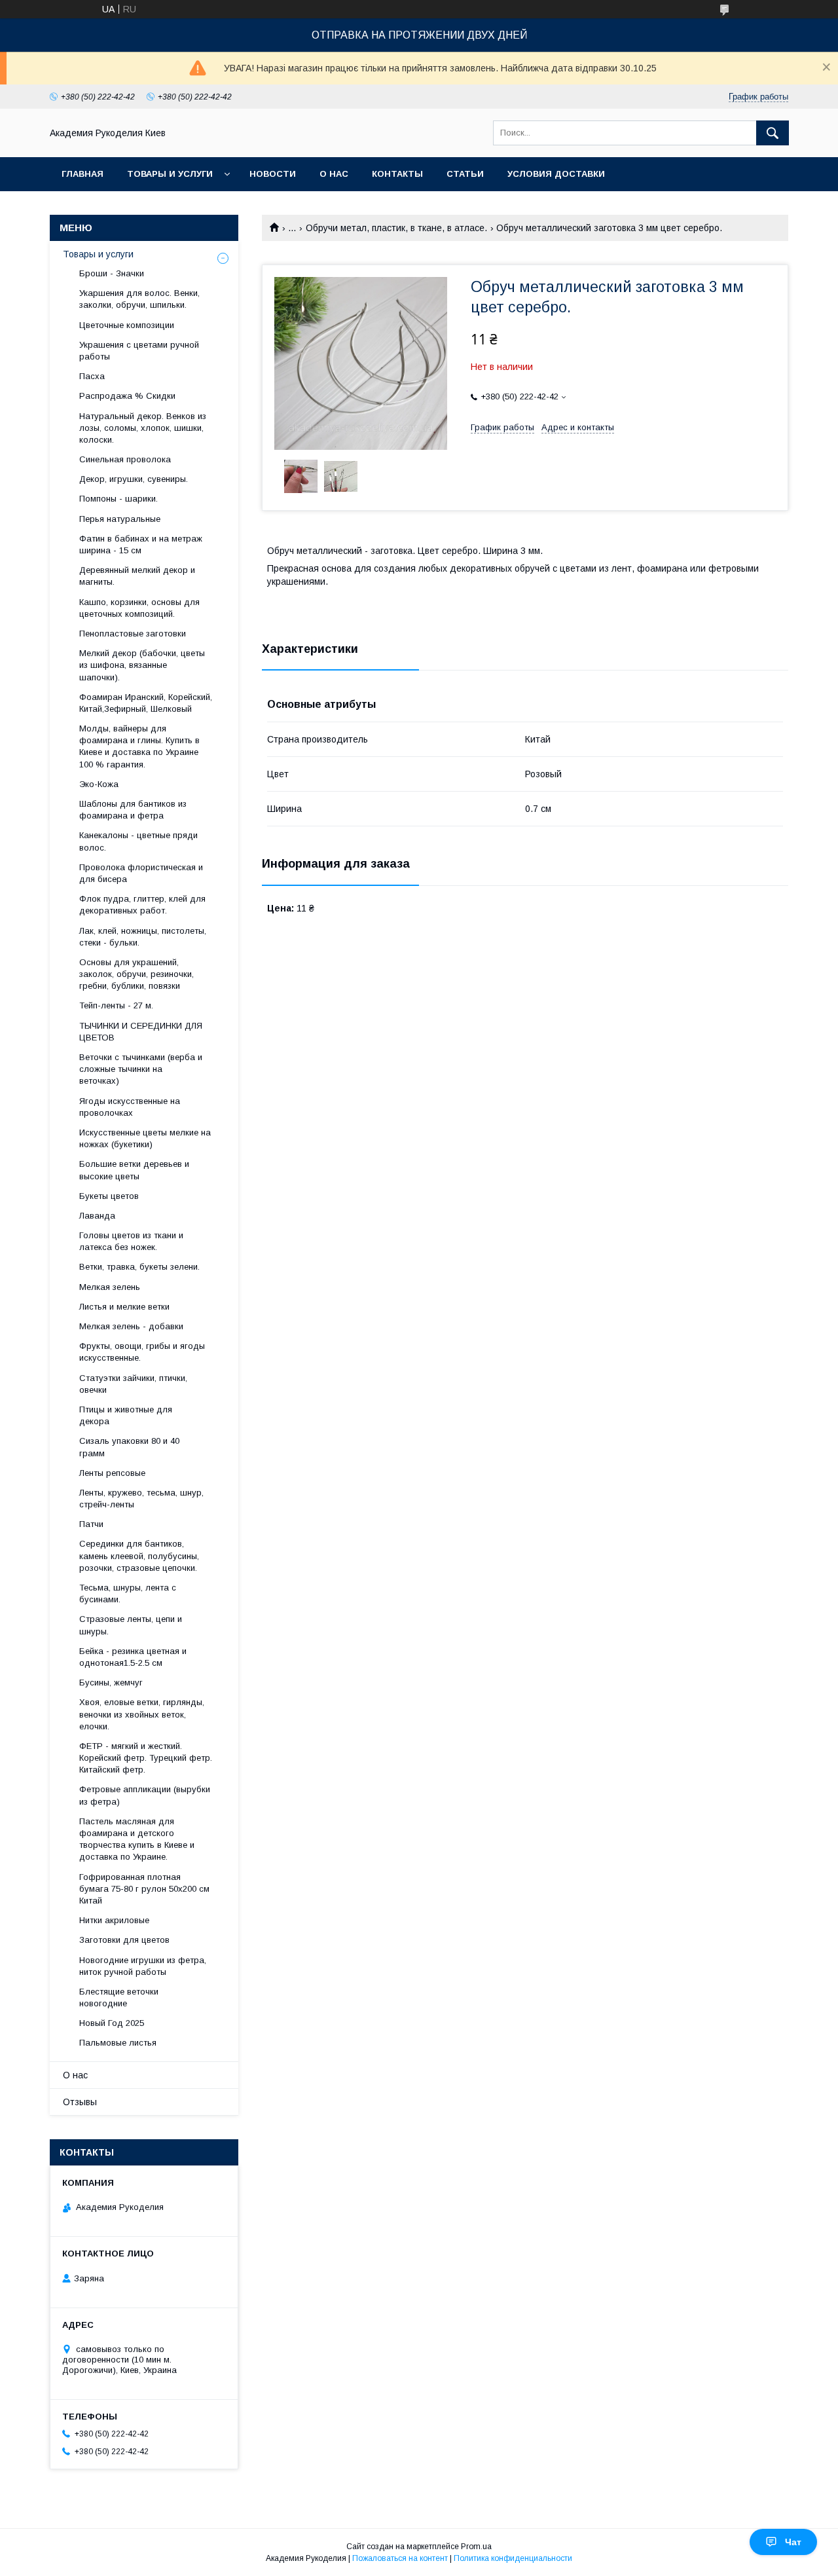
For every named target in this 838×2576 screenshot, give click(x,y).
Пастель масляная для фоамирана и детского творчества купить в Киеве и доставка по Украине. (137, 1839)
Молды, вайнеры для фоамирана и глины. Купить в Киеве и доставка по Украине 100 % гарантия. (139, 746)
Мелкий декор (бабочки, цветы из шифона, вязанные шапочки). (142, 665)
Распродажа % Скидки (127, 396)
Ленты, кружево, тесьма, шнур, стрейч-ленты (141, 1499)
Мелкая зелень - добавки (131, 1326)
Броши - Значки (112, 273)
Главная (82, 174)
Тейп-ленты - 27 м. (116, 1005)
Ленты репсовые (112, 1473)
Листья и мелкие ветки (124, 1307)
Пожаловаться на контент (400, 2558)
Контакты (397, 174)
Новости (273, 174)
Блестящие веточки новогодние (119, 1997)
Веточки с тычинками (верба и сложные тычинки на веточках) (141, 1069)
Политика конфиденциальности (513, 2558)
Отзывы (80, 2102)
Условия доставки (556, 174)
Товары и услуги (170, 174)
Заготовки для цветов (124, 1940)
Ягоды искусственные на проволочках (130, 1107)
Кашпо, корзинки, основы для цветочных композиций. (139, 608)
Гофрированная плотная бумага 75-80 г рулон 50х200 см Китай (144, 1889)
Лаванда (97, 1216)
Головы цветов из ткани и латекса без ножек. (131, 1241)
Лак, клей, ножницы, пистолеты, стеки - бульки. (143, 937)
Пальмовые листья (118, 2043)
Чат (793, 2542)
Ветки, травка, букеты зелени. (139, 1267)
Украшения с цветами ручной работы (139, 351)
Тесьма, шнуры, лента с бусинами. (128, 1593)
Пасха (92, 376)
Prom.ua (476, 2547)
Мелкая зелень (110, 1287)
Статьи (465, 174)
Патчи (91, 1524)
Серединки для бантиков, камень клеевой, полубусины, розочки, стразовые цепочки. (139, 1555)
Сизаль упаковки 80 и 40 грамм (129, 1447)
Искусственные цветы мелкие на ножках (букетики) (145, 1138)
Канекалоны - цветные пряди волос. (138, 841)
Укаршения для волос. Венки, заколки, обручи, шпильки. (139, 299)
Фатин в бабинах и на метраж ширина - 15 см (141, 544)
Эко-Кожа (99, 784)
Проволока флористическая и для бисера (141, 873)
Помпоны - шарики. (118, 499)
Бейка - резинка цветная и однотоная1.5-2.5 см (133, 1657)
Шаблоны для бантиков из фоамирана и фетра (133, 810)
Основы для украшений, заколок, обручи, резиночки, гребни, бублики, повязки (137, 974)
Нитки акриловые (114, 1920)
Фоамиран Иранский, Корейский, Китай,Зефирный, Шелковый (146, 703)
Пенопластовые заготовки (133, 634)
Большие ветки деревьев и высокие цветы (134, 1170)
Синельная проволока (125, 459)
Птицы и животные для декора (126, 1415)
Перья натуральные (120, 519)
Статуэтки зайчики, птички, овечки (133, 1384)
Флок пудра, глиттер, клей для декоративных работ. (142, 905)
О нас (334, 174)
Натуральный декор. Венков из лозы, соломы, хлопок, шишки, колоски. (143, 428)
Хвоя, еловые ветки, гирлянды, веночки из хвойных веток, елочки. (142, 1714)
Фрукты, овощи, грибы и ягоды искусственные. (142, 1352)
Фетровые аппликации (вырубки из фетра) (145, 1795)
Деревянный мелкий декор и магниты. (137, 576)
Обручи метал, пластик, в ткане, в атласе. (396, 228)
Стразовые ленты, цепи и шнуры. (131, 1625)
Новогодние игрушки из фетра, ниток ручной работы (143, 1966)
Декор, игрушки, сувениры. (134, 479)
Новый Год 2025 (112, 2023)
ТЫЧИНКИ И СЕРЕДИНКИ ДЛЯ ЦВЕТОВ (141, 1032)
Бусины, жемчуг (111, 1683)
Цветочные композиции (127, 325)
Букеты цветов (109, 1196)
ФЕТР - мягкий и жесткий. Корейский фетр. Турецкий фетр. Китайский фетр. (146, 1758)
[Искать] (773, 133)
